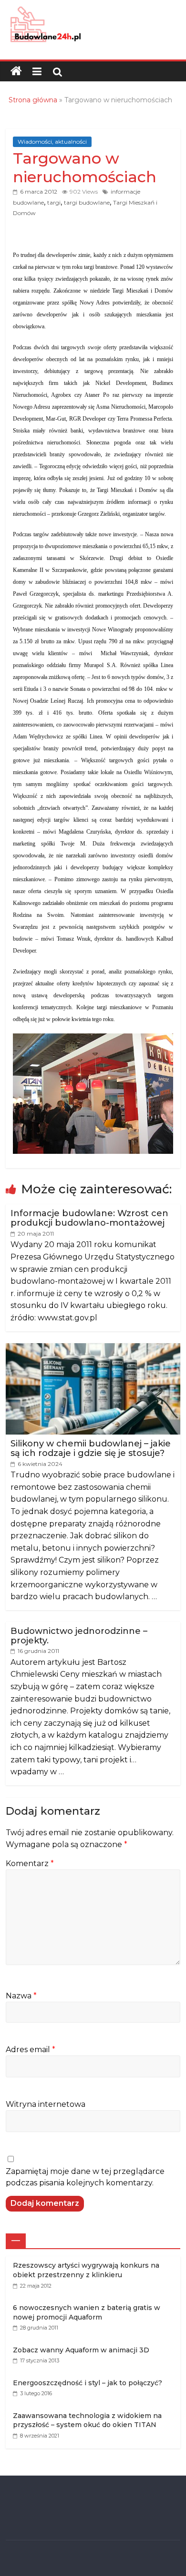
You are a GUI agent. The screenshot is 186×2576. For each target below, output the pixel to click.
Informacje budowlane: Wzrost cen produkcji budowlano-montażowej (89, 1218)
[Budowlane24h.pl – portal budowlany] (16, 71)
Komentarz (30, 1863)
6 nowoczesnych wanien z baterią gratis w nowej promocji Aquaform (87, 2312)
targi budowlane (87, 202)
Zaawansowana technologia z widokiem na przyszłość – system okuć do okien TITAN (87, 2420)
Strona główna (33, 100)
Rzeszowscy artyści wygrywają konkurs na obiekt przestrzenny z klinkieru (86, 2270)
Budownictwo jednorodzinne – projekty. (79, 1636)
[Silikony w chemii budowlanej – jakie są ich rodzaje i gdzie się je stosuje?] (93, 1348)
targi (54, 202)
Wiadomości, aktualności (52, 142)
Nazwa (21, 1996)
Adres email (31, 2050)
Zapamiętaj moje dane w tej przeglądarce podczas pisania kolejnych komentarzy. (85, 2177)
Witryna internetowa (46, 2104)
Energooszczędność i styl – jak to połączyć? (88, 2383)
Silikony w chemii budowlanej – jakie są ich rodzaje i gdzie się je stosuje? (91, 1448)
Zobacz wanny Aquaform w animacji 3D (81, 2350)
